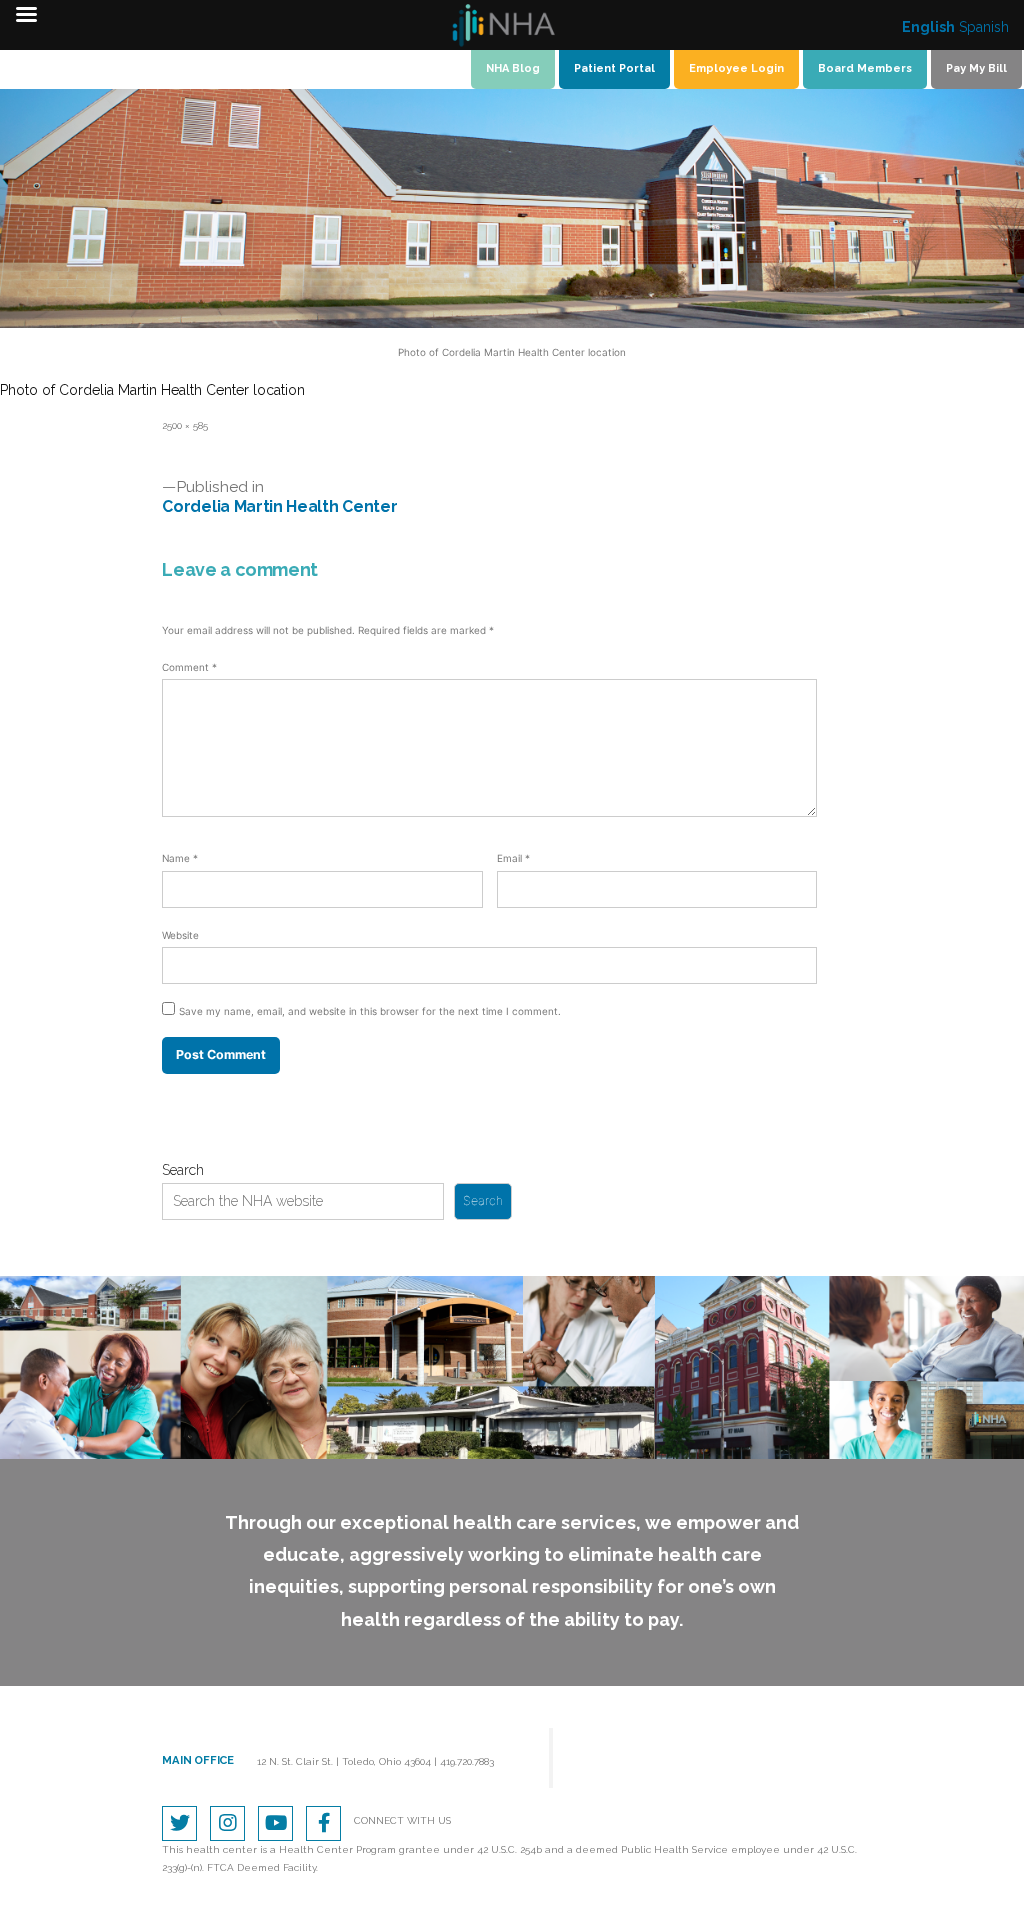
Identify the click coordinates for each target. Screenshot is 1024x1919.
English (928, 27)
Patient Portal (614, 68)
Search (183, 1170)
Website (180, 935)
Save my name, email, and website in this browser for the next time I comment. (370, 1011)
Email (513, 858)
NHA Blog (513, 68)
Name (180, 858)
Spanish (984, 27)
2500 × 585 (185, 425)
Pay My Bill (976, 68)
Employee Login (736, 68)
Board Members (865, 68)
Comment (189, 667)
